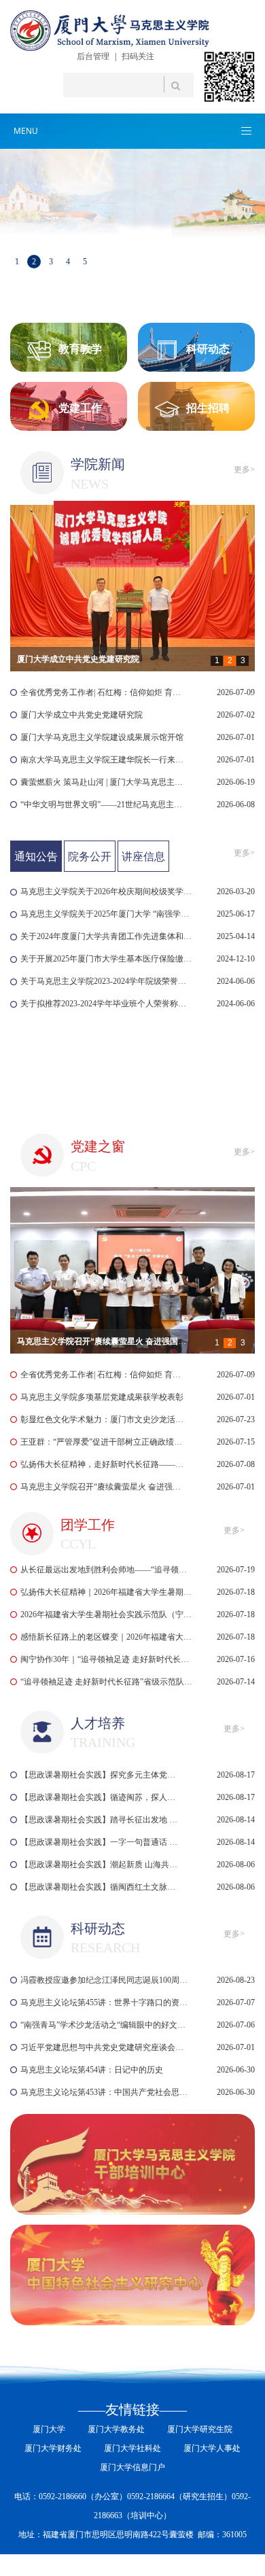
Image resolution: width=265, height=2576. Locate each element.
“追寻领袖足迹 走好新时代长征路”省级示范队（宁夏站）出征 (107, 1682)
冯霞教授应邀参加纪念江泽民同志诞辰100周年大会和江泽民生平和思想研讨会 (106, 1980)
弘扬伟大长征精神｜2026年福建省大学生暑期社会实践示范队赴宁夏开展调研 (107, 1592)
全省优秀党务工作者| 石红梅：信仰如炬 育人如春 (103, 692)
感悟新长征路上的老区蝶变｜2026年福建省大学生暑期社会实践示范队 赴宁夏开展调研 (107, 1637)
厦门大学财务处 (53, 2448)
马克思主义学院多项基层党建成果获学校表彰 (102, 1397)
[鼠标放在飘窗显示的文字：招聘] (122, 642)
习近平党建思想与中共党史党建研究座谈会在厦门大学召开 (106, 2047)
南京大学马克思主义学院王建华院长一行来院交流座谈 (103, 760)
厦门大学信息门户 (132, 2467)
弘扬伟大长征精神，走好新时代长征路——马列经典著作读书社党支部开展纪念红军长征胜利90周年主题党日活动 (103, 1464)
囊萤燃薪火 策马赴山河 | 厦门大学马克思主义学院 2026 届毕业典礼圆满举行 (103, 782)
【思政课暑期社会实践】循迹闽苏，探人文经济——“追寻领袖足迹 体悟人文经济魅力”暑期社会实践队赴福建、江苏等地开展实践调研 (101, 1797)
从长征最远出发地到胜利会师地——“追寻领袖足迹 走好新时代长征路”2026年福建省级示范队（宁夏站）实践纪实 (107, 1570)
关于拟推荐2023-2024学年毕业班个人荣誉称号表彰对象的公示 (107, 1004)
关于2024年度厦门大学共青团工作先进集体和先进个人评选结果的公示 (107, 936)
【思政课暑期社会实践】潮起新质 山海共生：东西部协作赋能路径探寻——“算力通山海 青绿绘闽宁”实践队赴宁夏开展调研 (101, 1865)
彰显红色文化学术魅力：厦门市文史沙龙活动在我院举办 (103, 1419)
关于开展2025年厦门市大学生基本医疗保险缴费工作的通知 (107, 959)
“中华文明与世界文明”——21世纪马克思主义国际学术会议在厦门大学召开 (103, 805)
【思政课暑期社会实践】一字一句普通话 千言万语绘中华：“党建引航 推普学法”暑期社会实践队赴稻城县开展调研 (101, 1842)
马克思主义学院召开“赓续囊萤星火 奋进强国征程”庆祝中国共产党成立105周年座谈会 (103, 1487)
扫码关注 (138, 56)
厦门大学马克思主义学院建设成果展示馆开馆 (102, 737)
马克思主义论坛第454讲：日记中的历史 (92, 2070)
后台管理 (93, 56)
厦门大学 (49, 2429)
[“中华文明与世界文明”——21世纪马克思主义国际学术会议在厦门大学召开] (132, 588)
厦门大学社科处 (132, 2448)
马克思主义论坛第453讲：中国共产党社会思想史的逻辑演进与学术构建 (106, 2092)
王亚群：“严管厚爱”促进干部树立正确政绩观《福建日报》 (103, 1442)
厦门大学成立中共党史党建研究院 (82, 715)
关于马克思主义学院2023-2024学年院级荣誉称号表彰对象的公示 (107, 981)
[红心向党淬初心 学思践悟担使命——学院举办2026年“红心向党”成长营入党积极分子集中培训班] (132, 1270)
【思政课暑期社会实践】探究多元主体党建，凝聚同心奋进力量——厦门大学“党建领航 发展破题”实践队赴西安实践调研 (101, 1775)
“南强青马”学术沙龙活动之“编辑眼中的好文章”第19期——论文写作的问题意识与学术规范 (106, 2025)
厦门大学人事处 (212, 2448)
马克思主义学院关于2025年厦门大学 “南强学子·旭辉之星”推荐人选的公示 (107, 914)
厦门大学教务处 (116, 2429)
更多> (244, 470)
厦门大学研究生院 (200, 2429)
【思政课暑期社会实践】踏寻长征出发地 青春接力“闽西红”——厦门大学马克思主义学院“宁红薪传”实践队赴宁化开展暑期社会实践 (101, 1820)
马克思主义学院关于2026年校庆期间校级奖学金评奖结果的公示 (107, 892)
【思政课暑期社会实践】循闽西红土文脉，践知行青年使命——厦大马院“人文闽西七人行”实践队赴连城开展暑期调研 (101, 1887)
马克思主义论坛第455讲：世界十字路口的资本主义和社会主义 (106, 2002)
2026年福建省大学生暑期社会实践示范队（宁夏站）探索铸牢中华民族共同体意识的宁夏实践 (107, 1615)
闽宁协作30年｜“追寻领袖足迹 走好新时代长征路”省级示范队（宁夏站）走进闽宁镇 (107, 1659)
